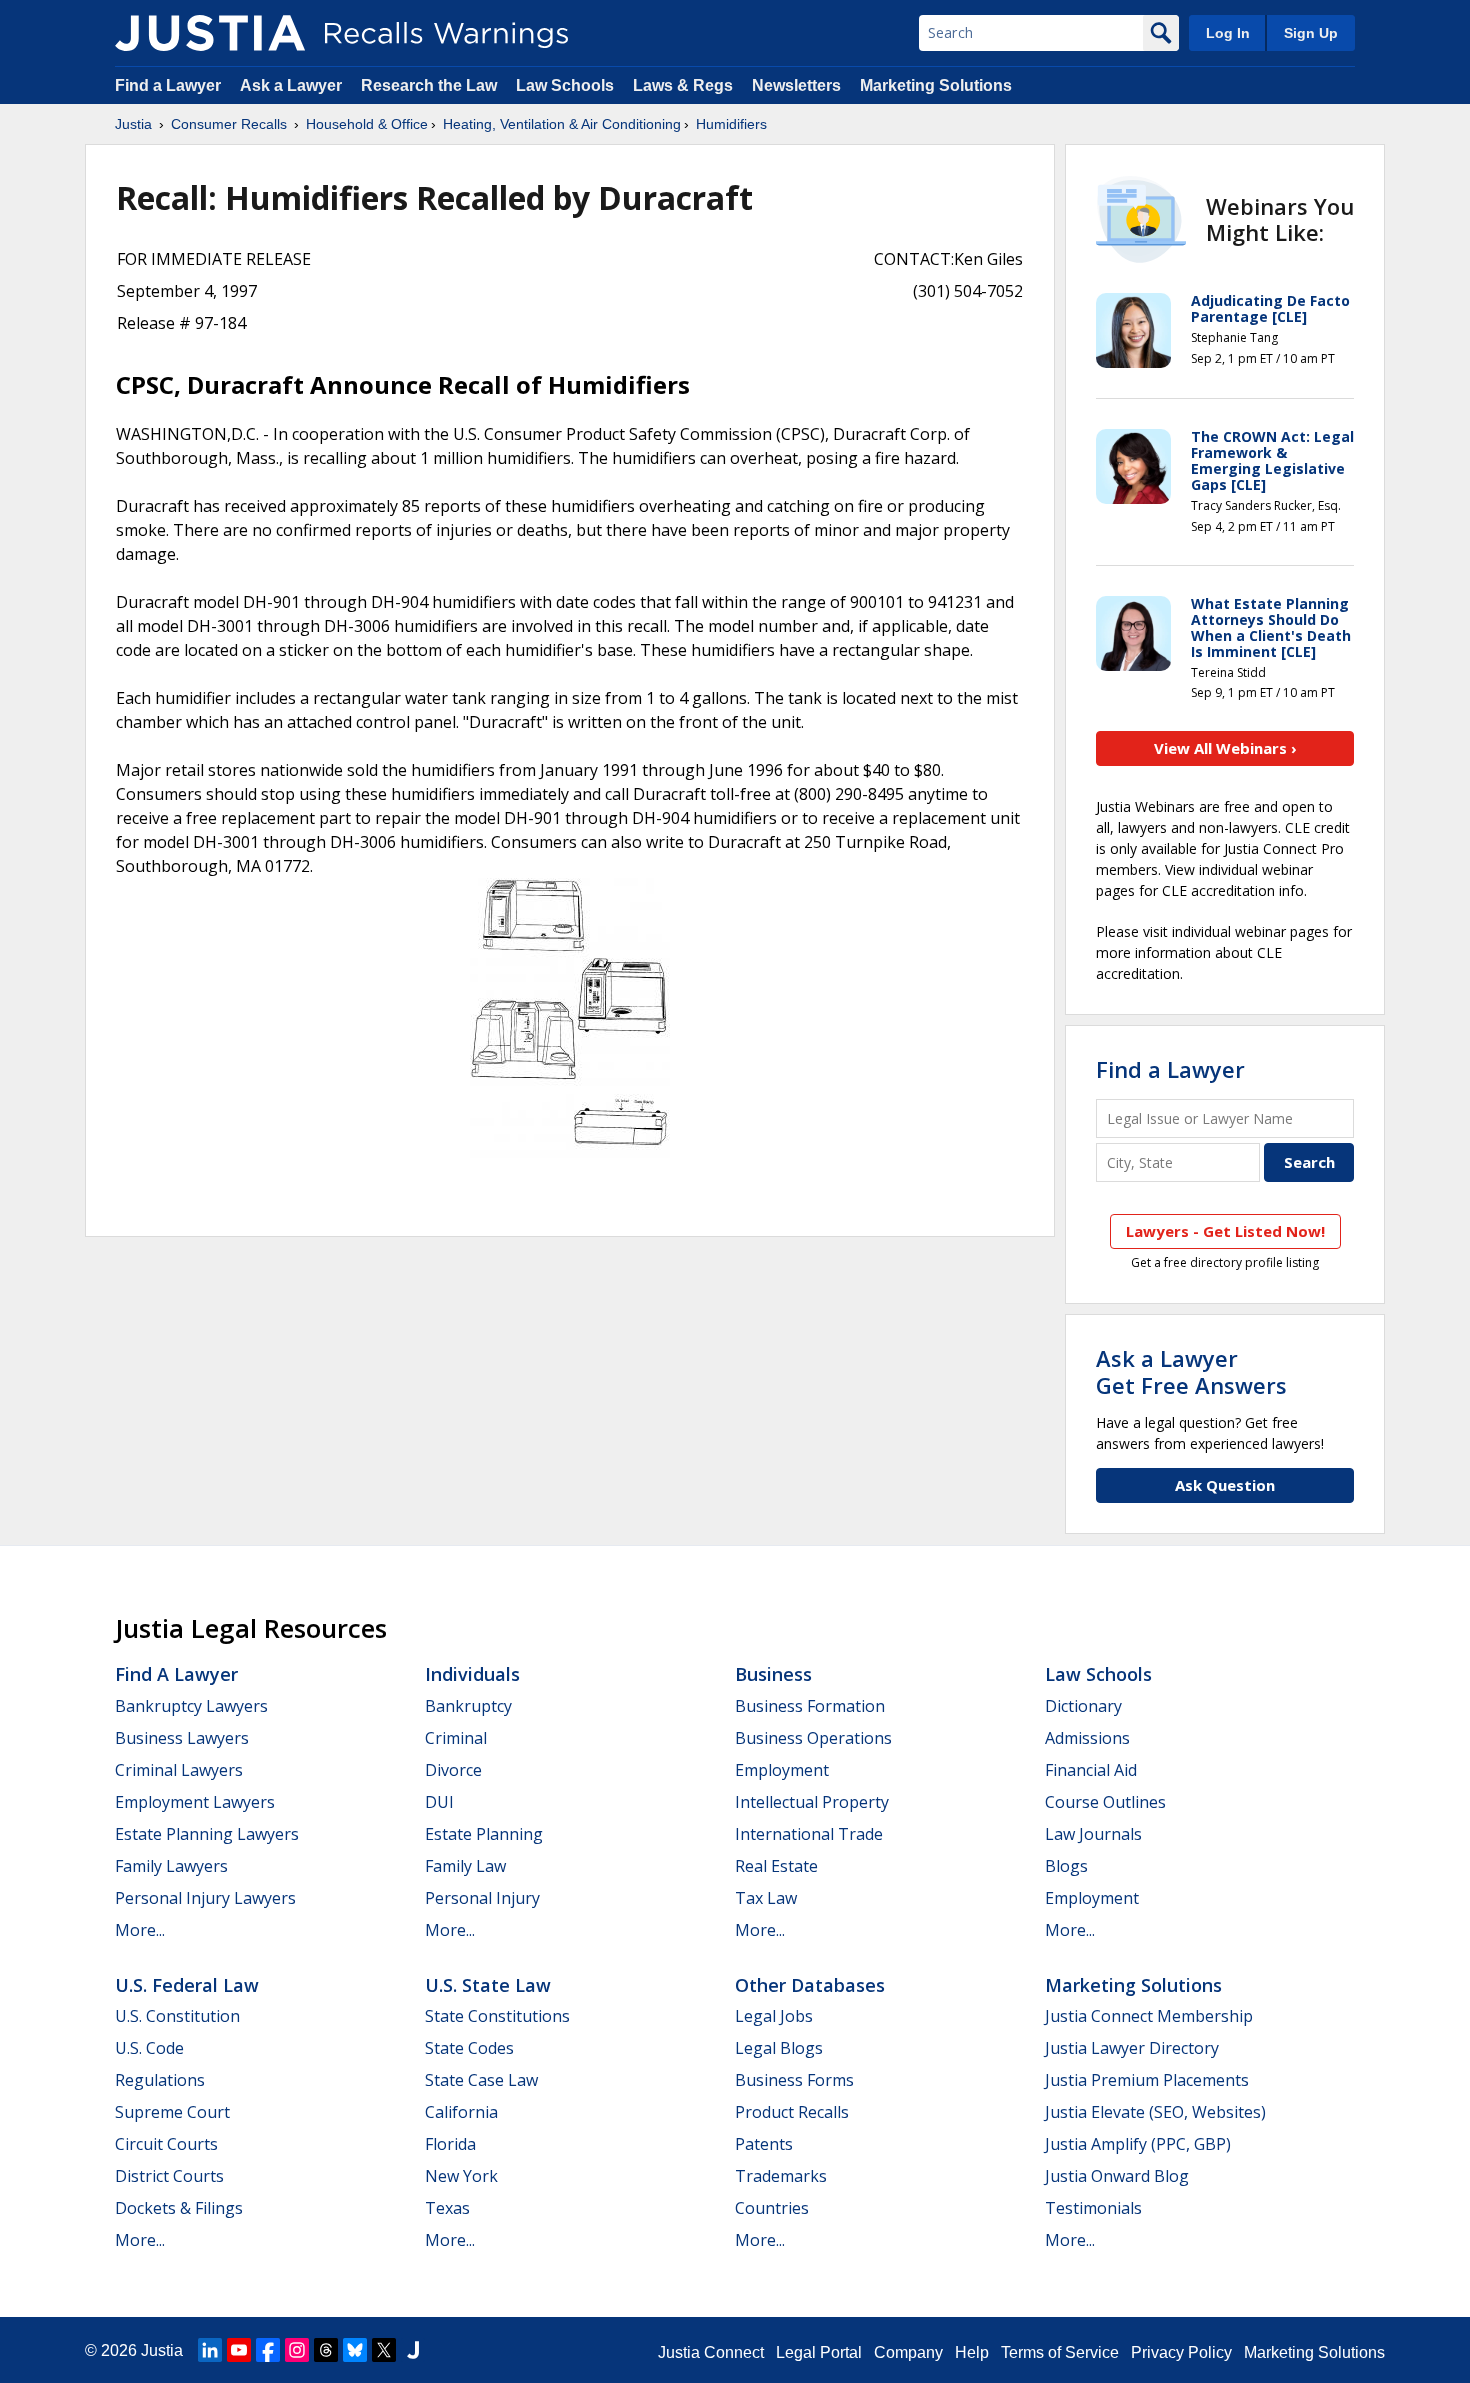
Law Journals (1093, 1834)
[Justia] (210, 33)
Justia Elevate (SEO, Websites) (1155, 2112)
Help (972, 2352)
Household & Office (367, 124)
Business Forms (794, 2080)
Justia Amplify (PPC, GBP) (1138, 2144)
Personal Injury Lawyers (205, 1898)
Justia (133, 124)
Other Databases (810, 1985)
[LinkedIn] (210, 2350)
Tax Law (766, 1898)
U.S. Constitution (177, 2016)
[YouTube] (239, 2350)
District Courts (169, 2176)
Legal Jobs (774, 2016)
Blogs (1066, 1866)
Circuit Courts (166, 2144)
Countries (772, 2208)
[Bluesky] (355, 2350)
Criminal (456, 1738)
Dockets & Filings (179, 2208)
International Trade (809, 1834)
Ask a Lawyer (293, 85)
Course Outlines (1105, 1802)
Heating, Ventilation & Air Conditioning (562, 124)
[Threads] (326, 2350)
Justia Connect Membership (1149, 2016)
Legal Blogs (779, 2048)
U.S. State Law (488, 1985)
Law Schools (565, 85)
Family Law (465, 1866)
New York (461, 2176)
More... (140, 1930)
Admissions (1087, 1738)
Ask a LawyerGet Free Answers (1191, 1371)
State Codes (469, 2048)
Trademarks (781, 2176)
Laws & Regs (683, 85)
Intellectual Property (812, 1802)
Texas (447, 2208)
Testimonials (1093, 2208)
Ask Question (1225, 1485)
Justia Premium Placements (1147, 2080)
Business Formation (810, 1706)
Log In (1228, 33)
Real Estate (776, 1866)
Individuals (472, 1674)
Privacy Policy (1181, 2352)
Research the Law (429, 85)
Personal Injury (482, 1898)
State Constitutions (497, 2016)
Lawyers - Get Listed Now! (1225, 1231)
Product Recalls (792, 2112)
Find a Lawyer (168, 85)
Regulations (160, 2080)
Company (908, 2352)
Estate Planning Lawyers (207, 1834)
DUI (439, 1802)
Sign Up (1311, 33)
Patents (764, 2144)
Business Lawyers (182, 1738)
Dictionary (1083, 1706)
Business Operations (813, 1738)
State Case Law (481, 2080)
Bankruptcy (468, 1706)
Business (773, 1674)
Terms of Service (1060, 2352)
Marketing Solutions (936, 85)
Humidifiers (731, 124)
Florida (450, 2144)
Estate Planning (484, 1834)
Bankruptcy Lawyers (191, 1706)
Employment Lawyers (195, 1802)
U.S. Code (149, 2048)
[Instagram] (297, 2350)
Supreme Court (172, 2112)
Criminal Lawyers (179, 1770)
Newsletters (796, 85)
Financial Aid (1091, 1770)
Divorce (453, 1770)
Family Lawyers (171, 1866)
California (461, 2112)
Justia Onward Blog (1117, 2176)
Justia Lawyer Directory (1132, 2048)
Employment (782, 1770)
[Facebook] (268, 2350)
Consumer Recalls (229, 124)
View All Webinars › (1225, 748)
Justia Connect (711, 2352)
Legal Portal (819, 2352)
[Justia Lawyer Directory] (413, 2350)
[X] (384, 2350)
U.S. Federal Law (187, 1985)
